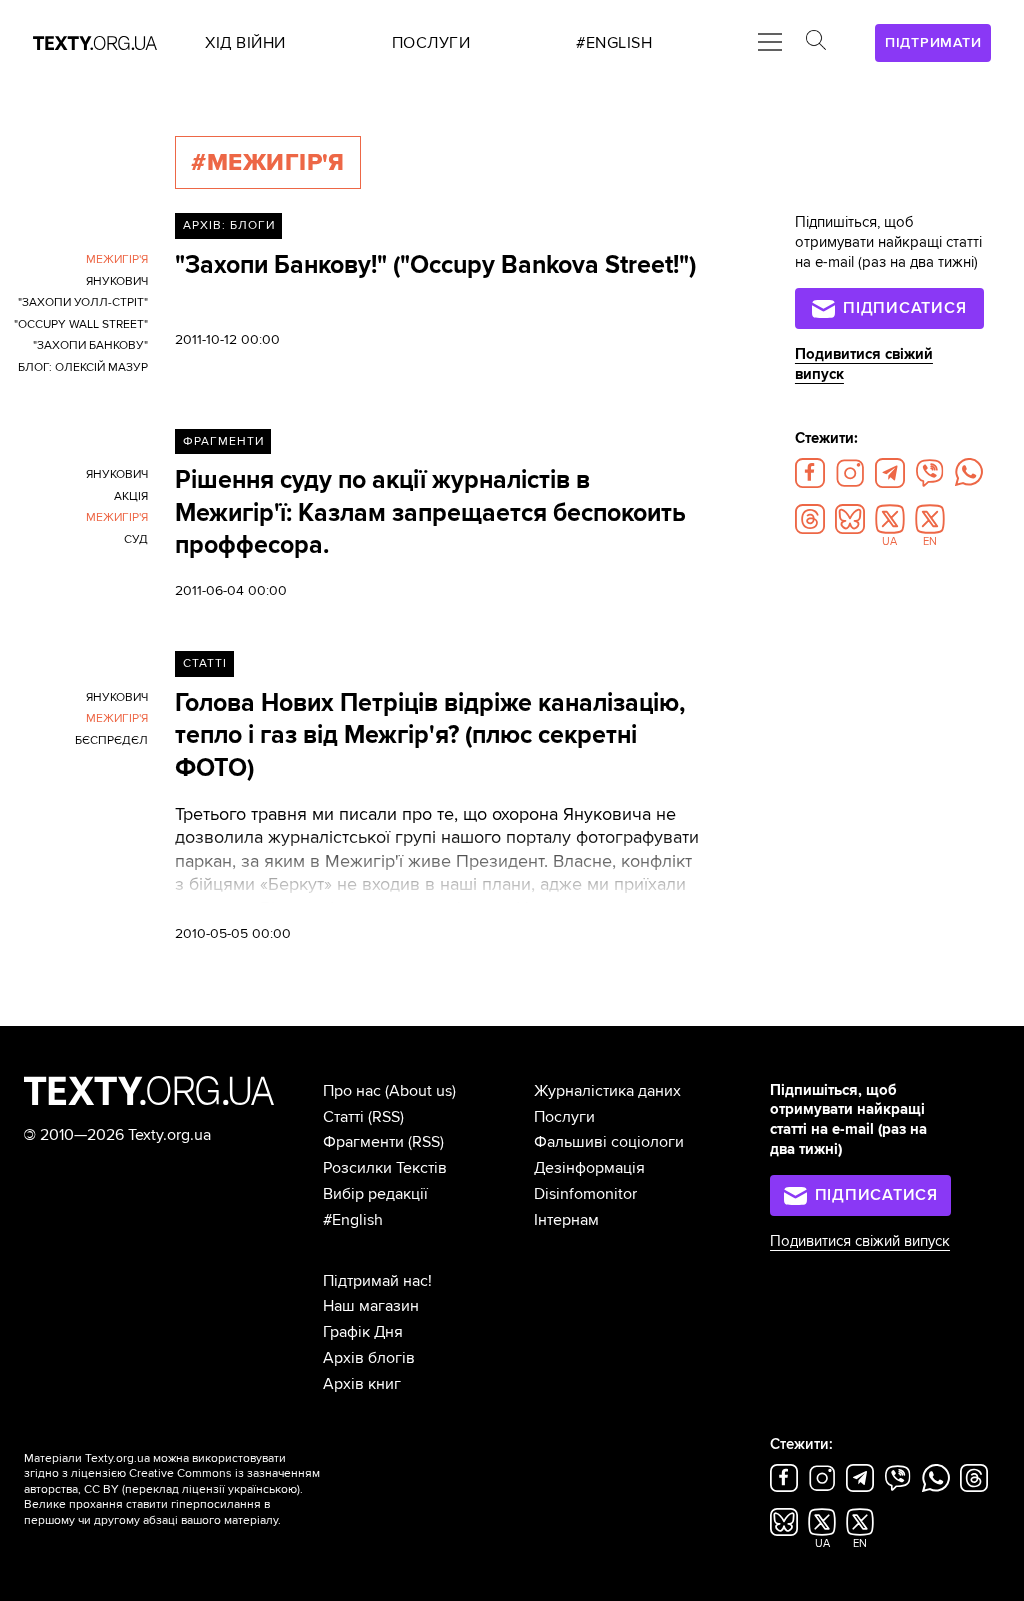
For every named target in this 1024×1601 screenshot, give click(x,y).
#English (353, 1220)
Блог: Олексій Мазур (83, 367)
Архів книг (362, 1384)
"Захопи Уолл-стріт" (83, 302)
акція (131, 496)
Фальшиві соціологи (609, 1142)
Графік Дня (363, 1332)
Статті (205, 663)
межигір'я (117, 259)
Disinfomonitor (585, 1194)
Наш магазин (371, 1306)
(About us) (420, 1091)
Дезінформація (589, 1168)
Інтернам (566, 1220)
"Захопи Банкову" (90, 345)
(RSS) (386, 1117)
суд (136, 539)
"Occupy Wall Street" (81, 324)
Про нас (352, 1091)
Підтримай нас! (377, 1281)
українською (262, 1489)
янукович (117, 281)
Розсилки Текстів (385, 1168)
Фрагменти (223, 441)
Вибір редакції (375, 1194)
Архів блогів (369, 1358)
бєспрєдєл (111, 740)
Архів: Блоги (229, 225)
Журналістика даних (607, 1091)
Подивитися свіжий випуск (860, 1241)
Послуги (564, 1117)
